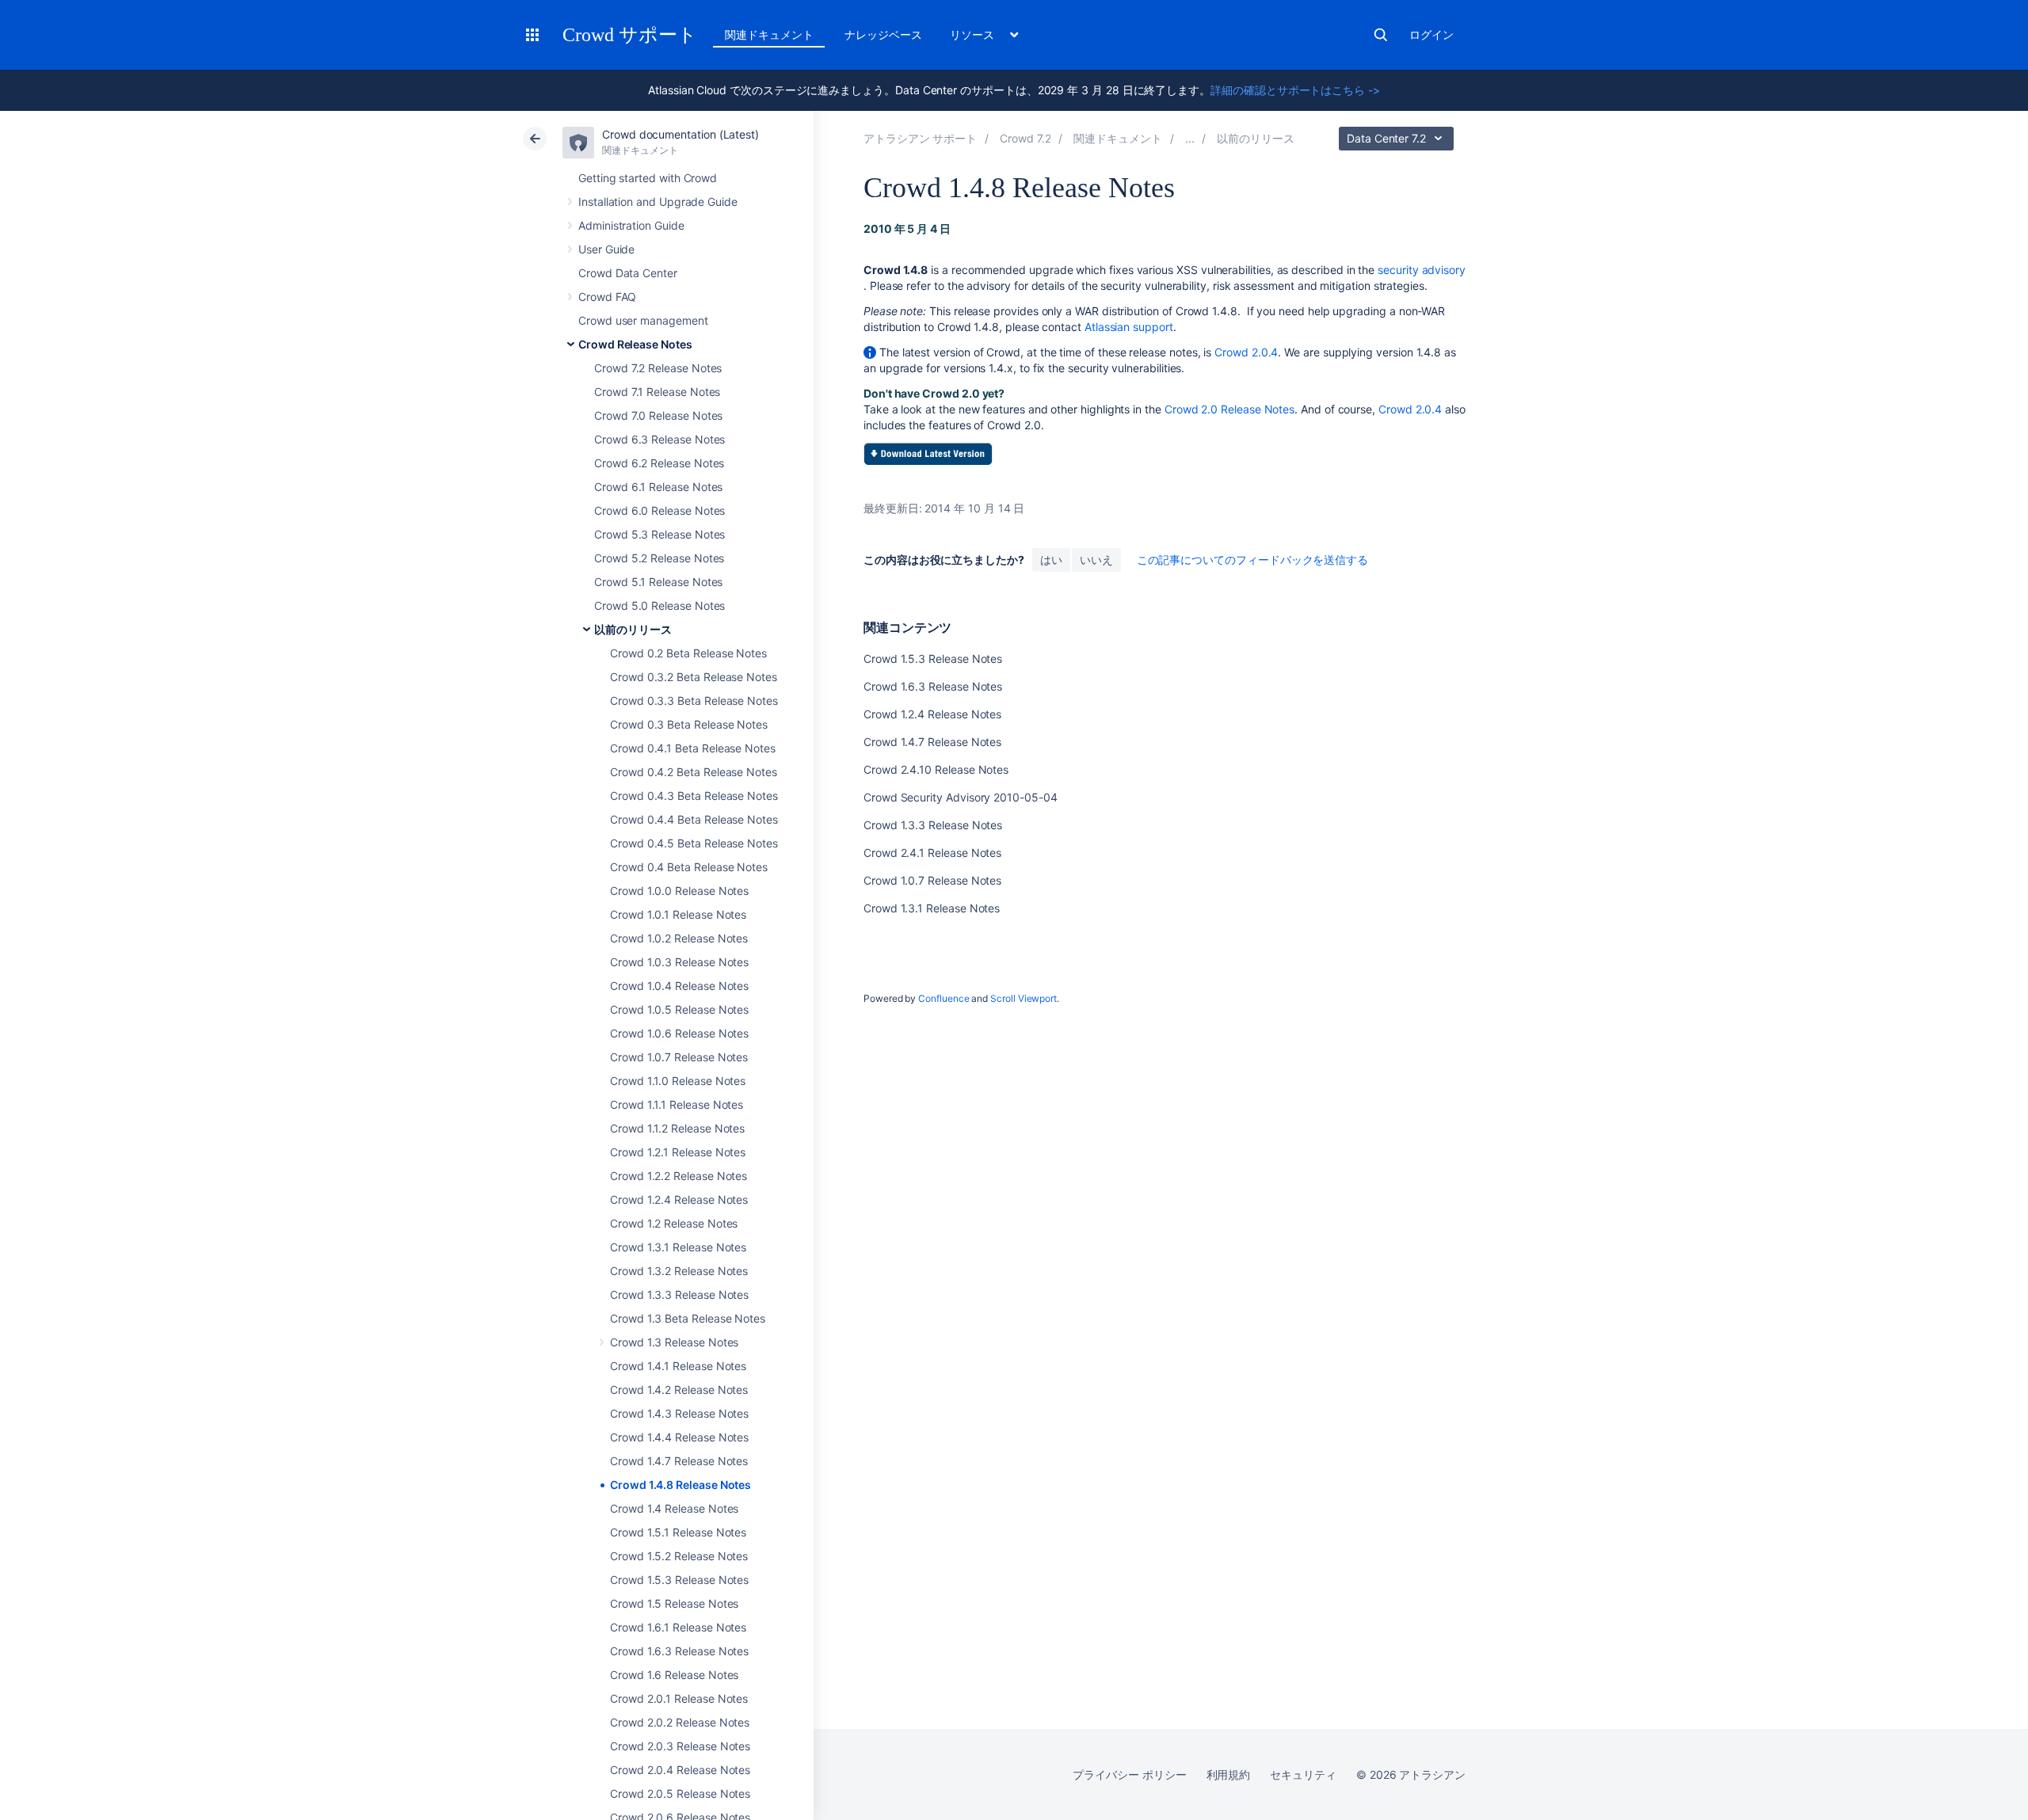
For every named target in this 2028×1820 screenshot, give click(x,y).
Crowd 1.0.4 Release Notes (679, 986)
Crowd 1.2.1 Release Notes (678, 1152)
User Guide (606, 249)
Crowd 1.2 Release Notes (674, 1223)
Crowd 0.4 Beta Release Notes (689, 867)
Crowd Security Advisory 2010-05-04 (961, 797)
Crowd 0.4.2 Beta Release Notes (694, 772)
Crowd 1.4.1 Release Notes (678, 1366)
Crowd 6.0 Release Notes (659, 510)
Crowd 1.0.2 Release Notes (679, 938)
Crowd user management (643, 320)
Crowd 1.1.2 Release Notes (677, 1128)
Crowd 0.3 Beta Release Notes (689, 724)
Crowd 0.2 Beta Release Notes (688, 653)
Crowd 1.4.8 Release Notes (680, 1485)
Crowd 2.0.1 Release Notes (679, 1698)
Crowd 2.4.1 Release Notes (932, 853)
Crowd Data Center (628, 273)
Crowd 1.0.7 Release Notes (679, 1057)
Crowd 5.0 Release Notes (659, 605)
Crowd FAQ (607, 297)
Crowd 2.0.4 (1246, 352)
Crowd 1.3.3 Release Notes (679, 1295)
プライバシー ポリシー (1129, 1774)
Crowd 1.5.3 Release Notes (679, 1580)
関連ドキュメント (769, 34)
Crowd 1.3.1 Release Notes (678, 1247)
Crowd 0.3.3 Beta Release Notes (694, 701)
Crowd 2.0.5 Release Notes (680, 1793)
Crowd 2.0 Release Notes (1229, 409)
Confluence (943, 998)
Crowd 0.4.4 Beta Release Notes (694, 819)
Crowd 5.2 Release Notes (659, 558)
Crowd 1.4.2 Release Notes (679, 1390)
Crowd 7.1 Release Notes (657, 392)
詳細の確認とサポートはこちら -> (1295, 90)
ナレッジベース (883, 34)
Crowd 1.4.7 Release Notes (679, 1461)
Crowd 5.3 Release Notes (659, 534)
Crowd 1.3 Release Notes (674, 1342)
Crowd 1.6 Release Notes (674, 1675)
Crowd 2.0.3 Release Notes (680, 1746)
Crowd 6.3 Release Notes (659, 439)
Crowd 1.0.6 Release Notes (679, 1033)
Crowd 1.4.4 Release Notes (679, 1437)
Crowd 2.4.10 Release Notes (936, 769)
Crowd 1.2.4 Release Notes (679, 1199)
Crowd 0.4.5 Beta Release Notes (694, 843)
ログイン (1431, 34)
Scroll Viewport (1024, 998)
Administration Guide (631, 225)
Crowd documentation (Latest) (680, 134)
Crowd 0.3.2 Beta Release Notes (694, 677)
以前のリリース (633, 629)
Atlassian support (1129, 327)
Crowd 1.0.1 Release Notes (678, 914)
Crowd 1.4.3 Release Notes (679, 1413)
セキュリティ (1303, 1774)
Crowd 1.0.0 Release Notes (679, 891)
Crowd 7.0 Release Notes (658, 415)
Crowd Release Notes (635, 344)
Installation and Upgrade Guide (658, 202)
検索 (1381, 35)
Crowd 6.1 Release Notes (658, 487)
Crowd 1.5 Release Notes (674, 1603)
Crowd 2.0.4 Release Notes (680, 1770)
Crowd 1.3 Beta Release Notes (688, 1318)
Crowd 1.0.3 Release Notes (679, 962)
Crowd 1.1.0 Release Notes (678, 1081)
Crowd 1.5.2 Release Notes (679, 1556)
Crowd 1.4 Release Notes (674, 1508)
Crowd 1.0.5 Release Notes (679, 1009)
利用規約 (1229, 1774)
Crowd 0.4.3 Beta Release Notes (694, 796)
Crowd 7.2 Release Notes (658, 368)
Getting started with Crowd (648, 178)
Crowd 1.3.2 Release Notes (679, 1271)
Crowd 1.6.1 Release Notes (678, 1627)
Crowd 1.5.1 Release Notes (678, 1532)
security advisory (1422, 270)
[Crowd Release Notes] (1190, 138)
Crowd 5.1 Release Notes (658, 582)
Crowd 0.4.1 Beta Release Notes (693, 748)
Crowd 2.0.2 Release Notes (680, 1722)
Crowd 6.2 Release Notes (659, 463)
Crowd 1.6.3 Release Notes (679, 1651)
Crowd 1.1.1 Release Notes (677, 1104)
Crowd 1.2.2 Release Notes (679, 1176)
